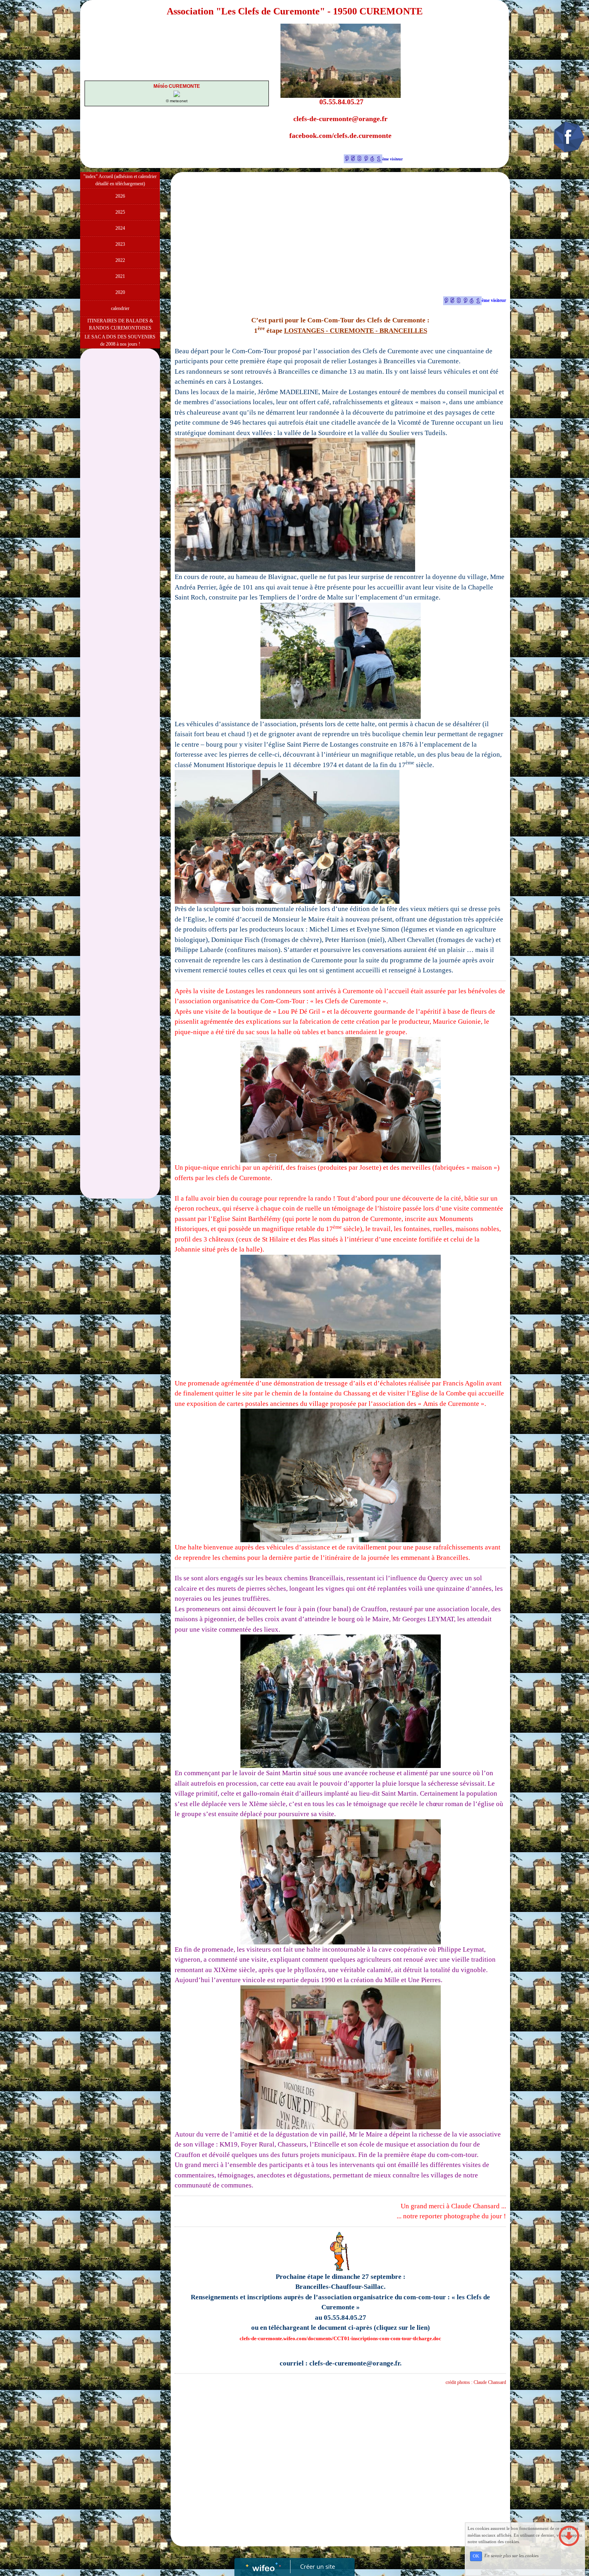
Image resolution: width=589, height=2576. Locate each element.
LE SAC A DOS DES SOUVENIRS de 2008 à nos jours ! (120, 340)
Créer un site (318, 2566)
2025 (120, 212)
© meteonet (177, 101)
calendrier (120, 308)
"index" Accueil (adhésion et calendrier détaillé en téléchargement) (120, 180)
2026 (120, 196)
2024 (120, 228)
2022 (120, 260)
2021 (120, 276)
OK (476, 2556)
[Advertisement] (120, 513)
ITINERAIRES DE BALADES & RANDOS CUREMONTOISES (120, 324)
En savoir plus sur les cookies (511, 2556)
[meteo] (177, 93)
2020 (120, 292)
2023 (120, 244)
